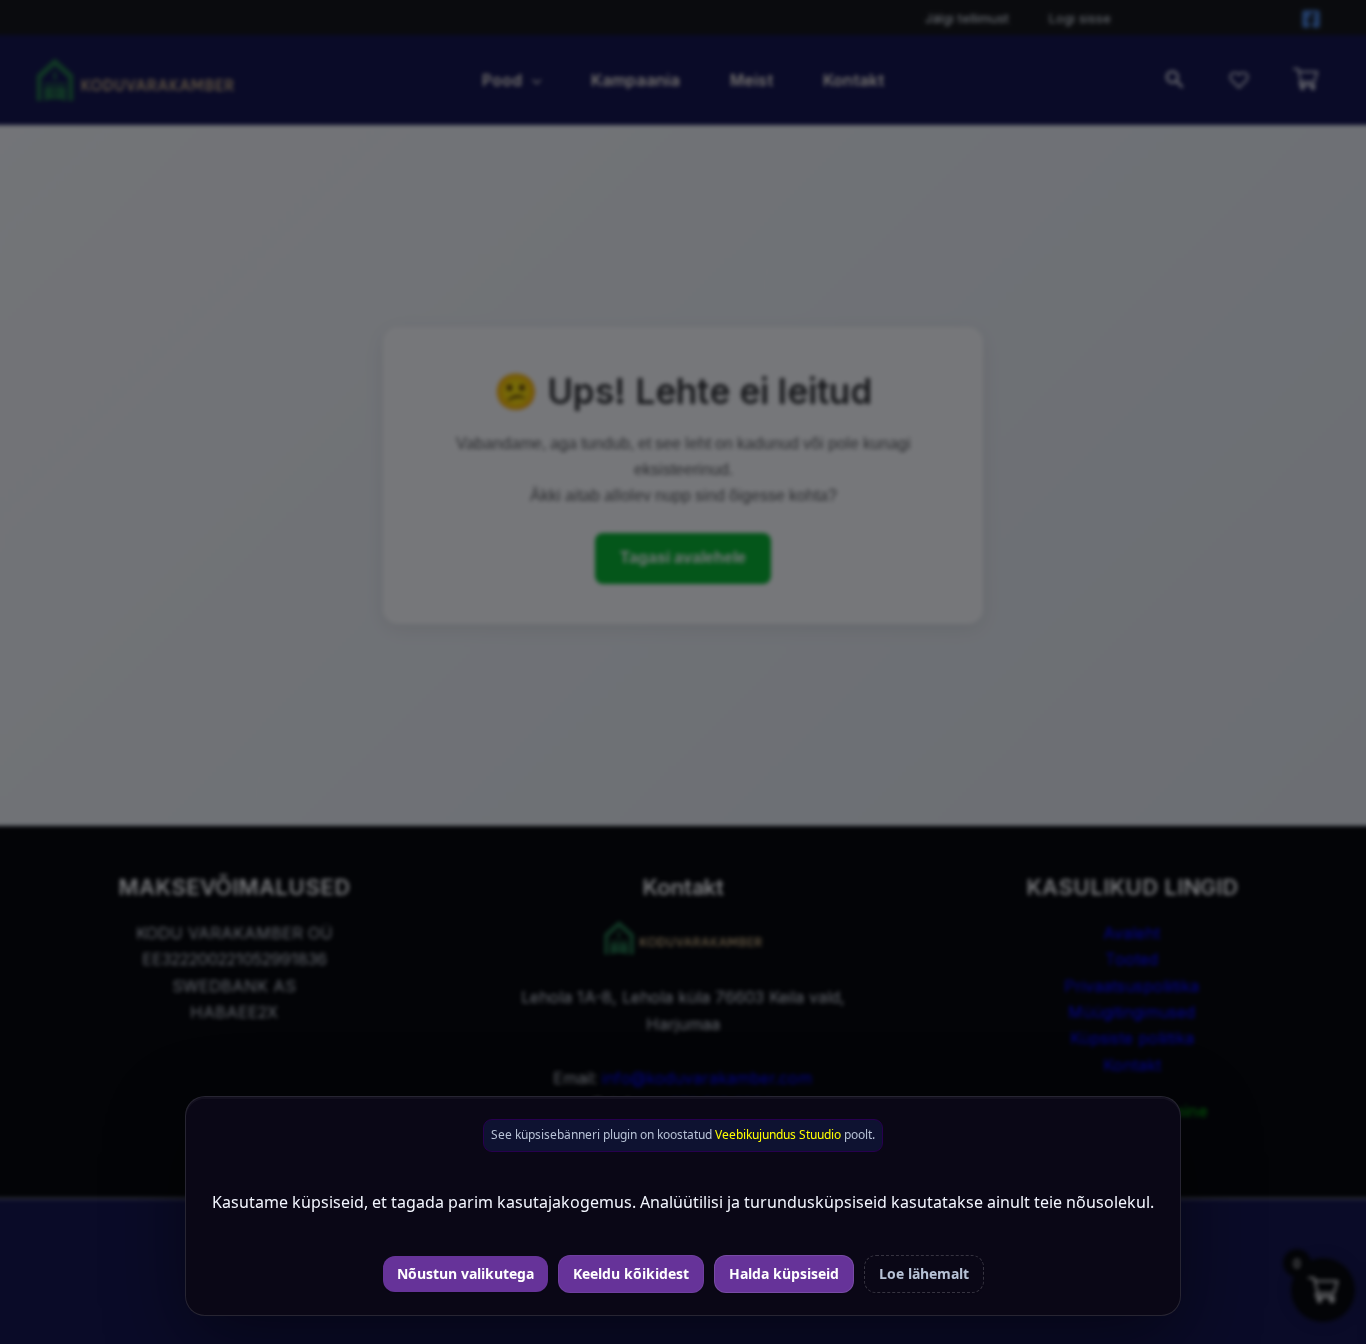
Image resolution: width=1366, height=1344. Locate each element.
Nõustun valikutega (465, 1273)
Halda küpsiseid (784, 1273)
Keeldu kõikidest (631, 1273)
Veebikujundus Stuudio (778, 1134)
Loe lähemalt (924, 1273)
